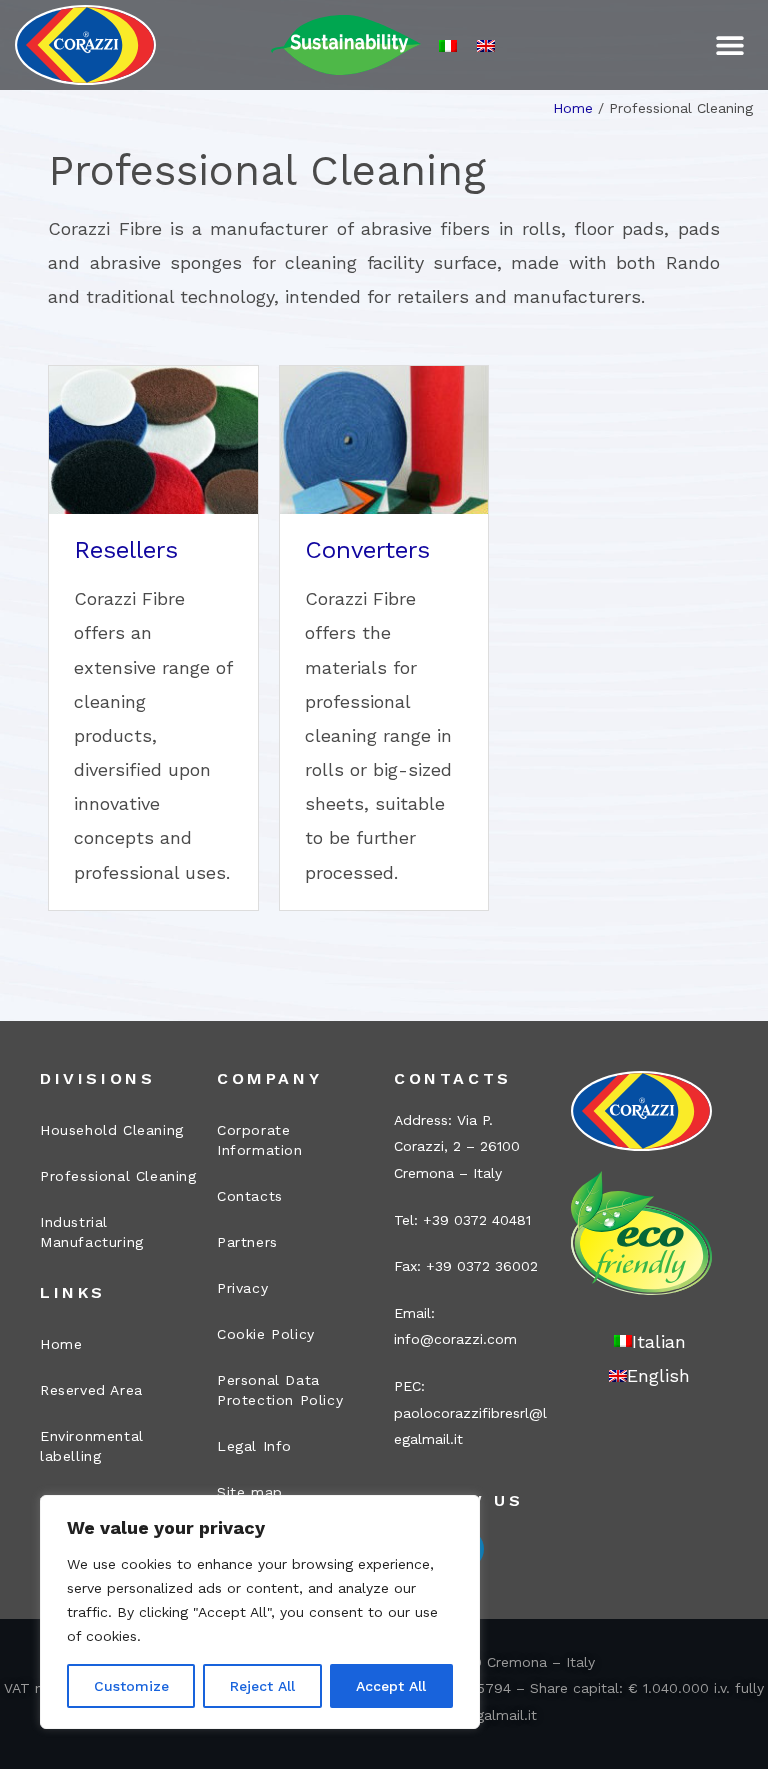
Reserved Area (91, 1390)
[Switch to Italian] (448, 45)
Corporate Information (260, 1140)
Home (573, 108)
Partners (247, 1242)
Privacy (242, 1288)
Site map (250, 1492)
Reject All (262, 1686)
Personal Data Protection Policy (280, 1390)
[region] (260, 1612)
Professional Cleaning (118, 1176)
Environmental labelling (92, 1446)
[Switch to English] (486, 45)
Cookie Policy (266, 1334)
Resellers (126, 550)
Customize (131, 1686)
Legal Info (254, 1446)
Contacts (250, 1196)
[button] (730, 45)
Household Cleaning (112, 1130)
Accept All (391, 1686)
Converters (367, 550)
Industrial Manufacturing (92, 1232)
